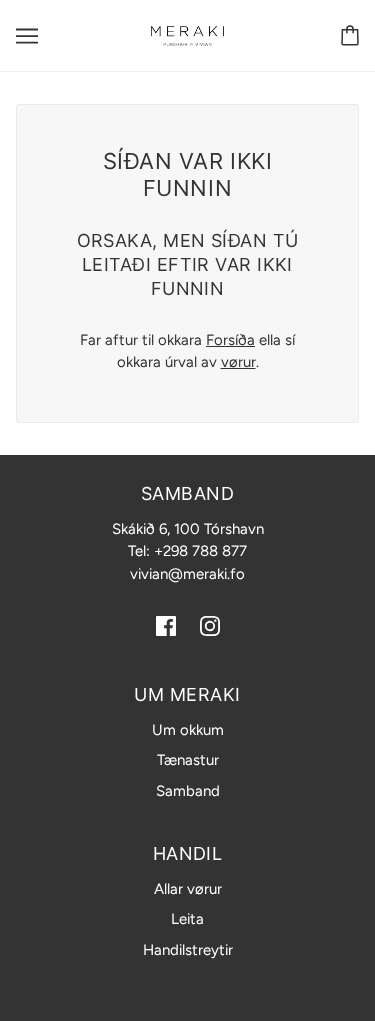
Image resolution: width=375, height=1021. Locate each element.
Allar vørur (188, 889)
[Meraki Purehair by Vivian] (187, 35)
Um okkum (188, 730)
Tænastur (188, 760)
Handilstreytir (188, 950)
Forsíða (230, 340)
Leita (187, 919)
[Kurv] (350, 35)
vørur (238, 362)
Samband (188, 791)
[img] (166, 624)
